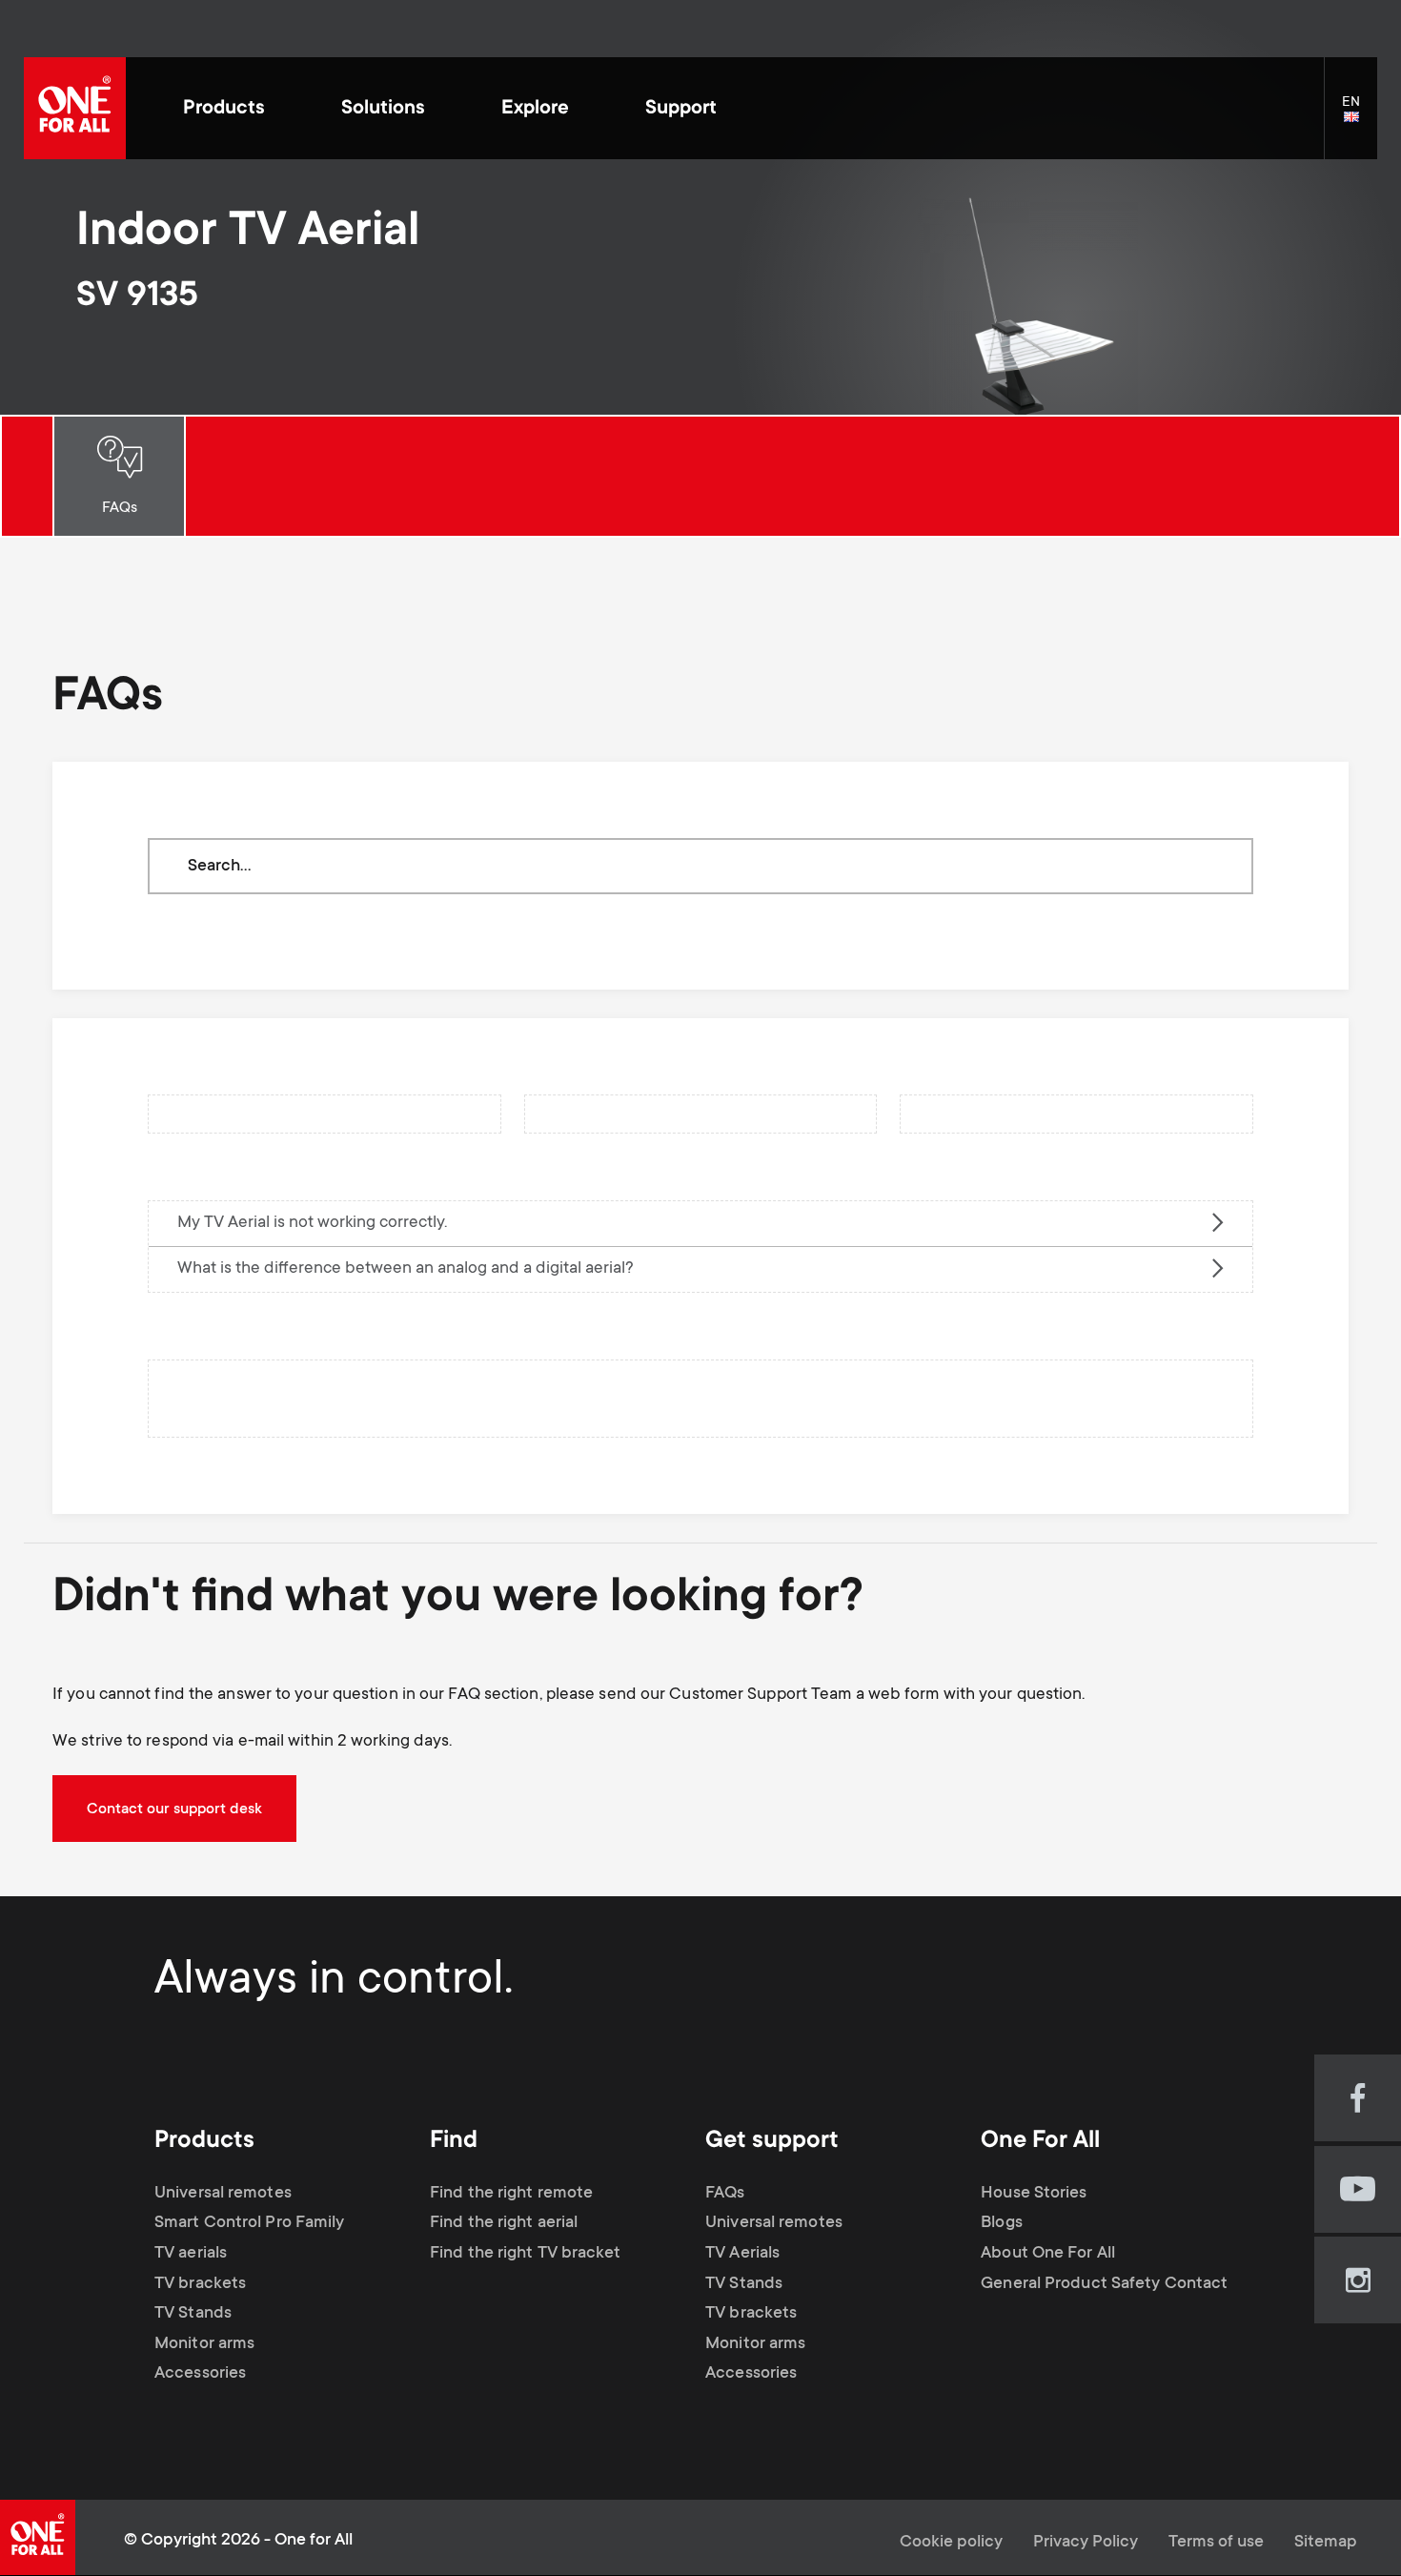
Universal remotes (223, 2194)
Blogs (1002, 2223)
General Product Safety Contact (1104, 2284)
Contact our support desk (174, 1809)
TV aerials (191, 2254)
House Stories (1034, 2194)
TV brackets (200, 2284)
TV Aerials (742, 2254)
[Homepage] (75, 108)
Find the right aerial (504, 2223)
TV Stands (193, 2314)
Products (224, 109)
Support (681, 109)
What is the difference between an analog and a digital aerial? (406, 1269)
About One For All (1048, 2254)
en (1360, 118)
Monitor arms (204, 2344)
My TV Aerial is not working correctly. (312, 1223)
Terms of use (1216, 2543)
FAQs (120, 508)
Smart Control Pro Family (249, 2223)
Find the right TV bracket (526, 2254)
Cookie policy (951, 2543)
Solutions (383, 109)
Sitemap (1326, 2543)
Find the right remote (511, 2194)
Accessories (200, 2374)
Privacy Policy (1086, 2543)
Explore (535, 109)
